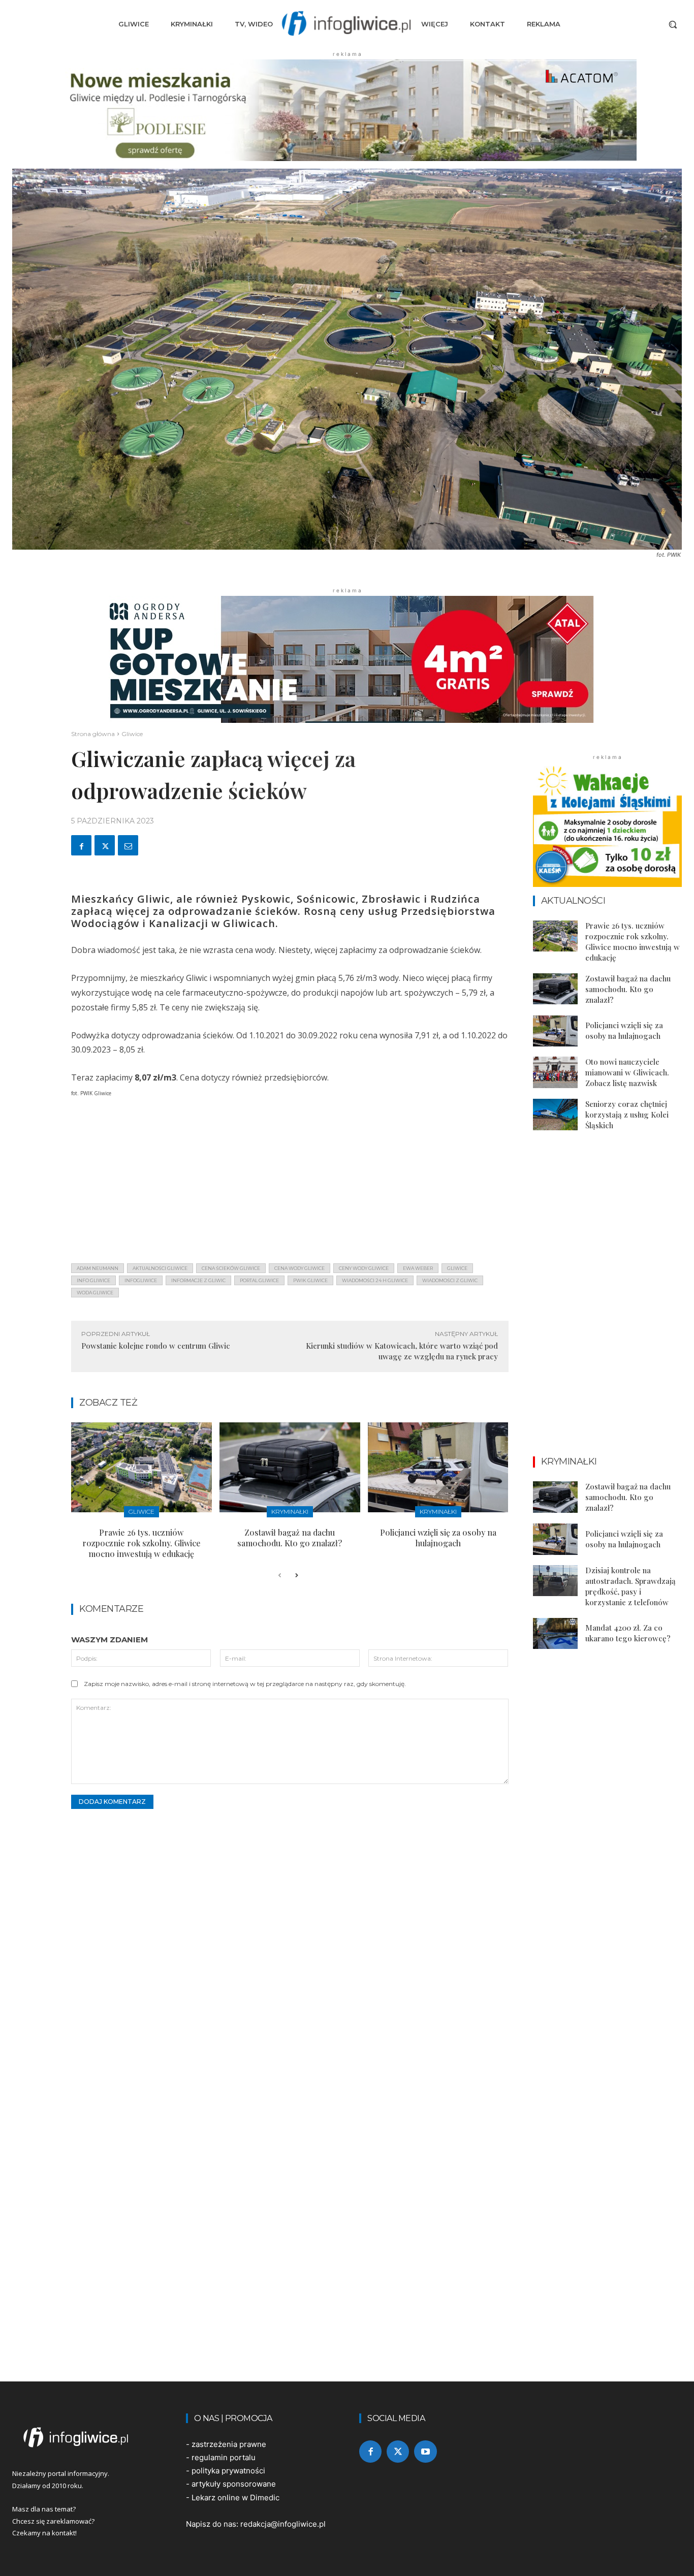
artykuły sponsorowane (234, 2484)
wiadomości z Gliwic (450, 1280)
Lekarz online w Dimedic (235, 2498)
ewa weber (418, 1268)
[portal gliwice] (87, 2437)
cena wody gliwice (299, 1268)
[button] (673, 24)
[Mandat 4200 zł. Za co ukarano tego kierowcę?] (555, 1634)
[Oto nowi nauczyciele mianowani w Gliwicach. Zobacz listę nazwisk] (555, 1072)
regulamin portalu (224, 2457)
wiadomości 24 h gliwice (375, 1280)
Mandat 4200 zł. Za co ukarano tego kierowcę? (628, 1633)
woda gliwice (95, 1293)
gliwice (457, 1268)
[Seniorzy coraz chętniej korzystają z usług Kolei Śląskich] (555, 1115)
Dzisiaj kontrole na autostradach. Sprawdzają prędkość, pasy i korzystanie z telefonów (630, 1586)
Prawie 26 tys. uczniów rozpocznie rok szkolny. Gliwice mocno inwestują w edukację (141, 1543)
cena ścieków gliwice (231, 1268)
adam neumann (98, 1268)
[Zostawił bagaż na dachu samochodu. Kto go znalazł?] (290, 1467)
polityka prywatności (228, 2471)
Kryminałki (290, 1512)
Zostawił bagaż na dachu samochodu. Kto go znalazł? (290, 1538)
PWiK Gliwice (310, 1280)
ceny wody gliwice (364, 1268)
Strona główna (93, 734)
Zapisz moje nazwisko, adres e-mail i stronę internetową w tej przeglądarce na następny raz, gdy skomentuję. (245, 1684)
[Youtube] (425, 2452)
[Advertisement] (290, 1184)
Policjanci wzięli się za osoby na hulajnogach (438, 1538)
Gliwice (132, 734)
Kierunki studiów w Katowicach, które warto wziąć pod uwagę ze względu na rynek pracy (402, 1351)
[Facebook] (81, 845)
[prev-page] (280, 1576)
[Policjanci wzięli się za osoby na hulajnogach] (438, 1467)
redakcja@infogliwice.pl (283, 2524)
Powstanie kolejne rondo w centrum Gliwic (156, 1346)
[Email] (128, 845)
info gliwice (93, 1280)
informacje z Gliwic (198, 1280)
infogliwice (141, 1280)
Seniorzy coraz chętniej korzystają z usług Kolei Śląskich (627, 1115)
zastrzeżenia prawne (229, 2444)
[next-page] (296, 1576)
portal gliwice (259, 1280)
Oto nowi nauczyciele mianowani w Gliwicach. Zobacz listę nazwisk (627, 1072)
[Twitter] (105, 845)
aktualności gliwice (160, 1268)
